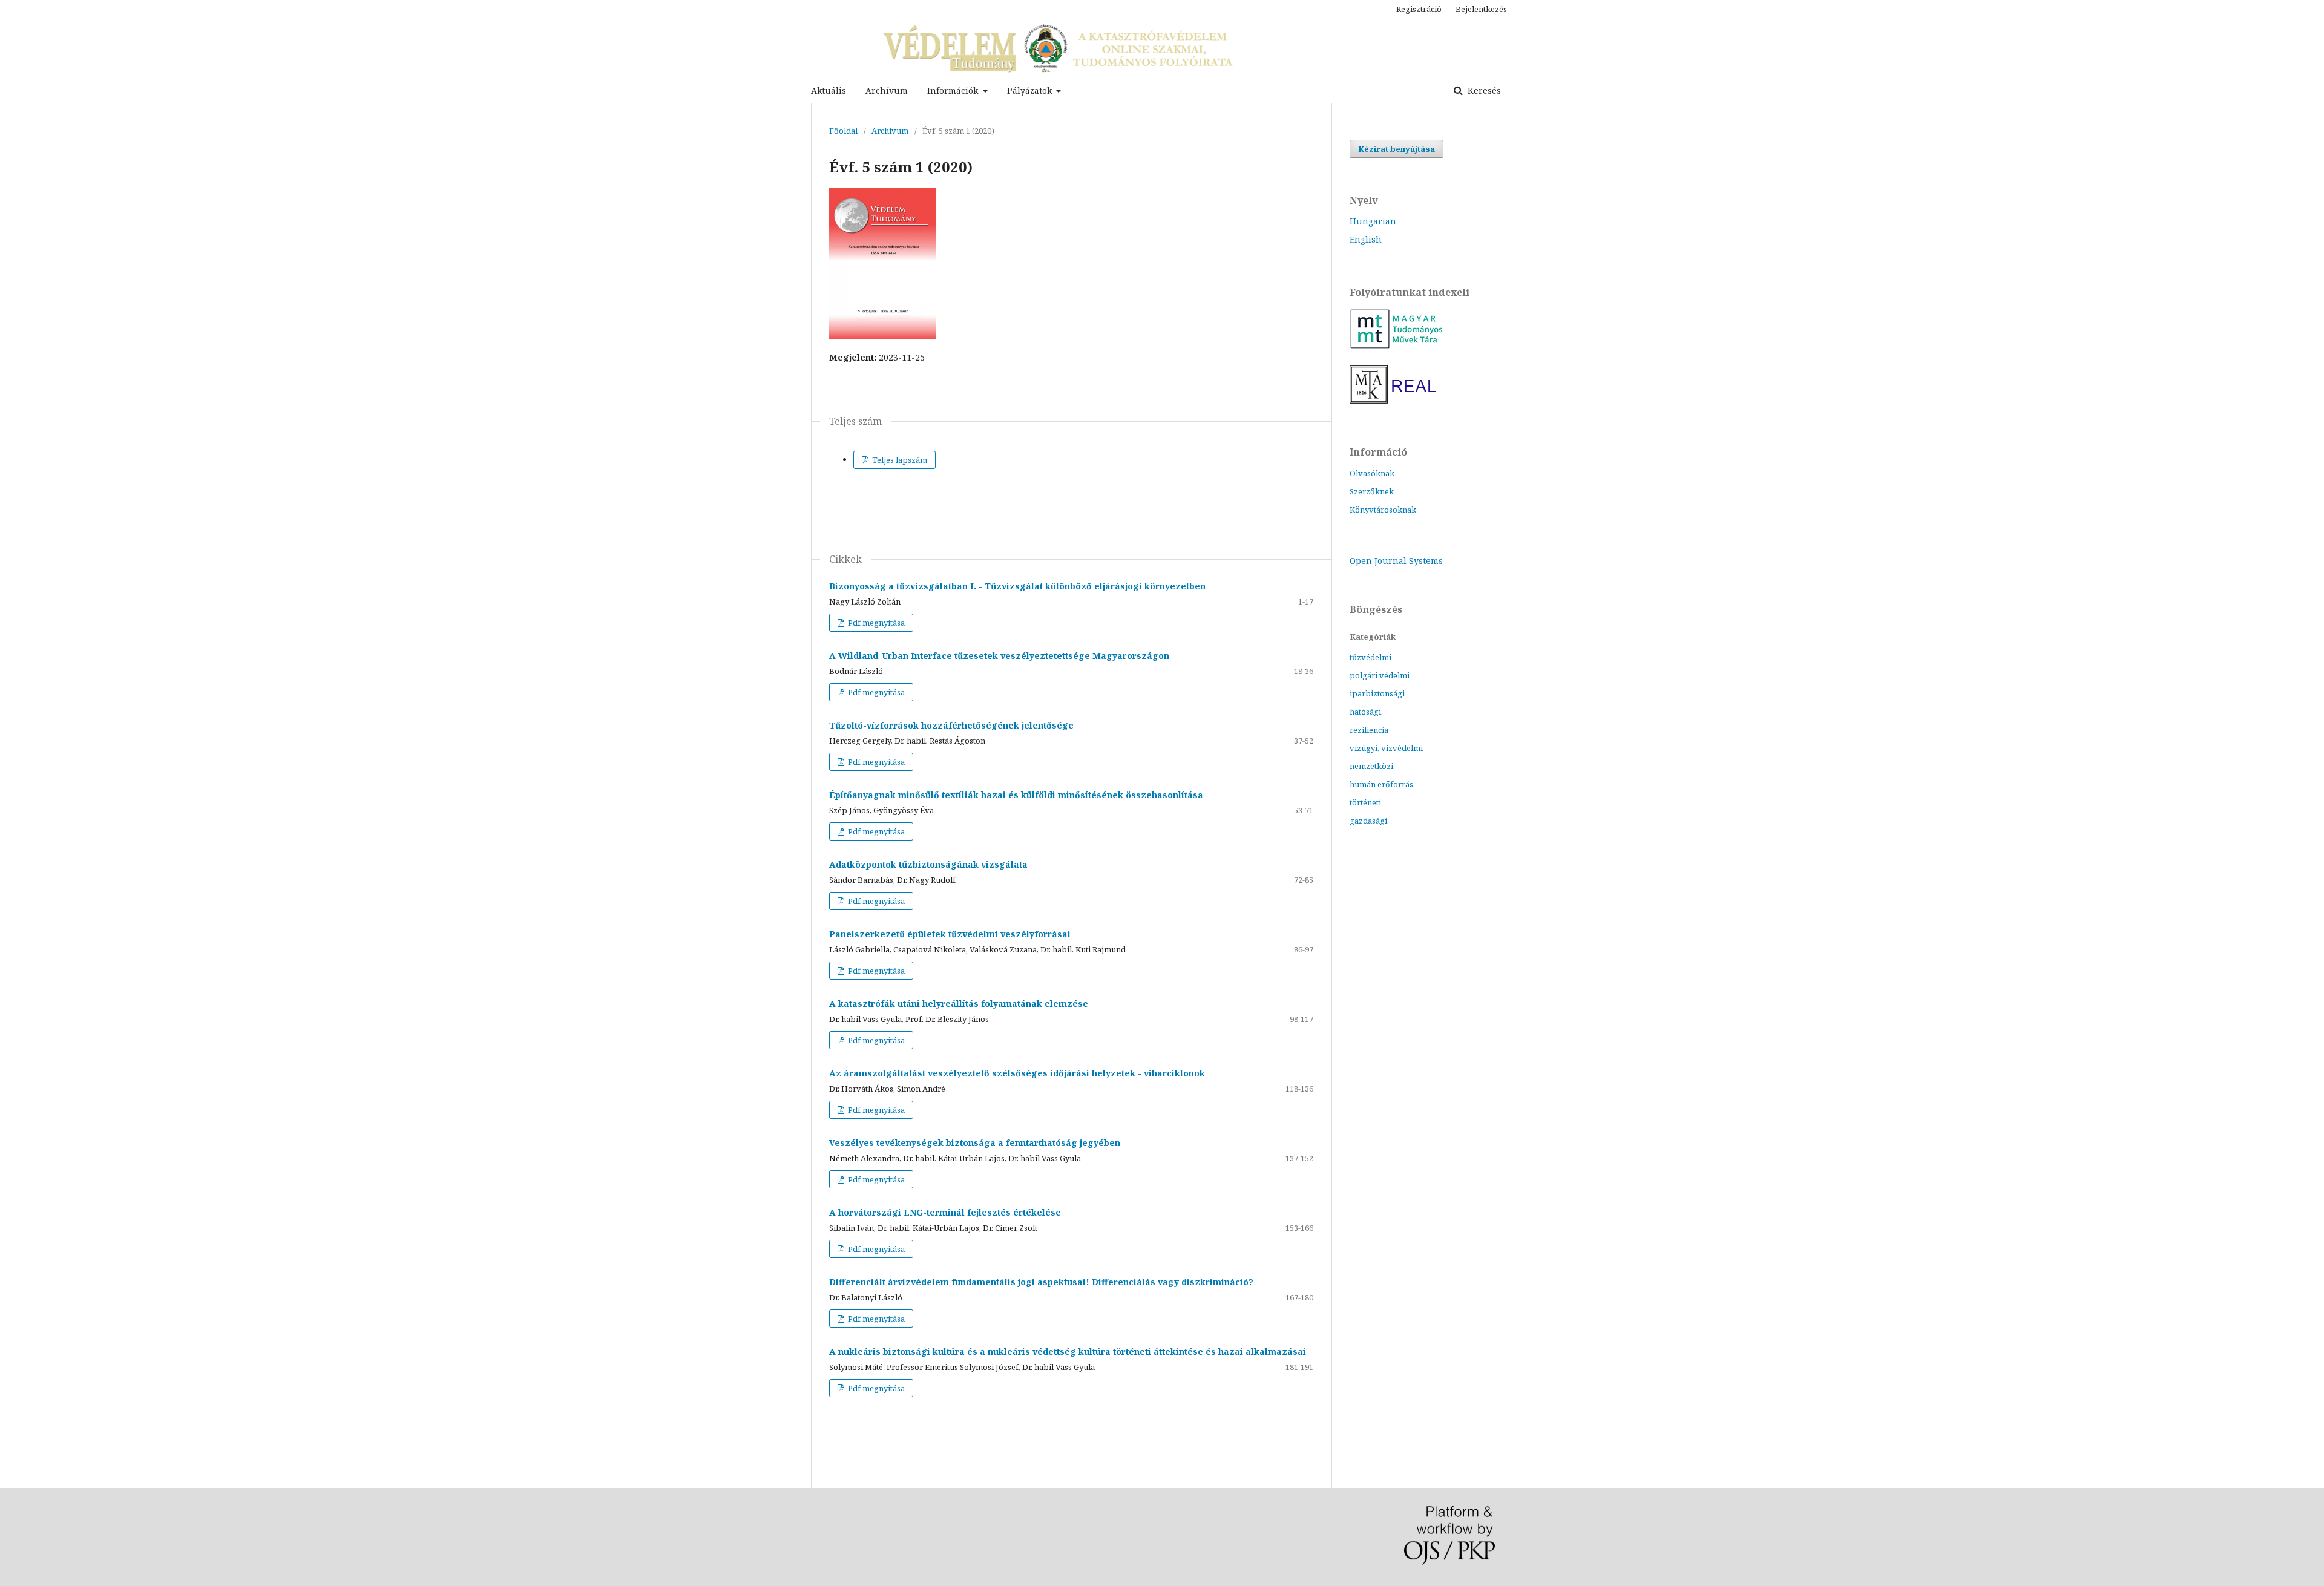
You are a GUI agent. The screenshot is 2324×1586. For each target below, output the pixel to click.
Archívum (887, 90)
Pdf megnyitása (875, 623)
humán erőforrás (1381, 784)
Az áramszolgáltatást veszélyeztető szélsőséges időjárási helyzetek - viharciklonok (1017, 1073)
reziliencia (1369, 730)
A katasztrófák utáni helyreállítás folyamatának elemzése (959, 1004)
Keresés (1483, 90)
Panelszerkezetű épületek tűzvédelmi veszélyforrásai (950, 934)
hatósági (1365, 712)
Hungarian (1373, 221)
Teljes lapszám (899, 460)
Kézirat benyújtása (1397, 149)
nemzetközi (1371, 766)
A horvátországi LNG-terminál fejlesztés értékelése (945, 1212)
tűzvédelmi (1370, 657)
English (1366, 239)
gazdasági (1368, 821)
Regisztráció (1419, 9)
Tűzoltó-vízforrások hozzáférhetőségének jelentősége (951, 725)
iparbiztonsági (1377, 693)
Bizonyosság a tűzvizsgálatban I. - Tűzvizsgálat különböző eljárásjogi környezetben (1017, 586)
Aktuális (829, 90)
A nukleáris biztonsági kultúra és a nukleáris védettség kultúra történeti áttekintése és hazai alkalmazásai (1068, 1352)
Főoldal (843, 131)
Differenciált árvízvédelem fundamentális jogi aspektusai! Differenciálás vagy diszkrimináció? (1041, 1282)
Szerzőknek (1372, 491)
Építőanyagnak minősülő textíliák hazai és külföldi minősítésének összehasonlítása (1016, 795)
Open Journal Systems (1396, 561)
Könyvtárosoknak (1383, 510)
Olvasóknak (1372, 473)
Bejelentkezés (1481, 9)
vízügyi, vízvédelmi (1386, 748)
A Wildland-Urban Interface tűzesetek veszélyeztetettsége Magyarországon (999, 656)
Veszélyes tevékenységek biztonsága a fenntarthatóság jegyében (975, 1143)
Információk (954, 90)
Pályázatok (1031, 90)
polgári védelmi (1380, 675)
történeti (1365, 802)
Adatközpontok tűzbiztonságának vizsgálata (928, 864)
